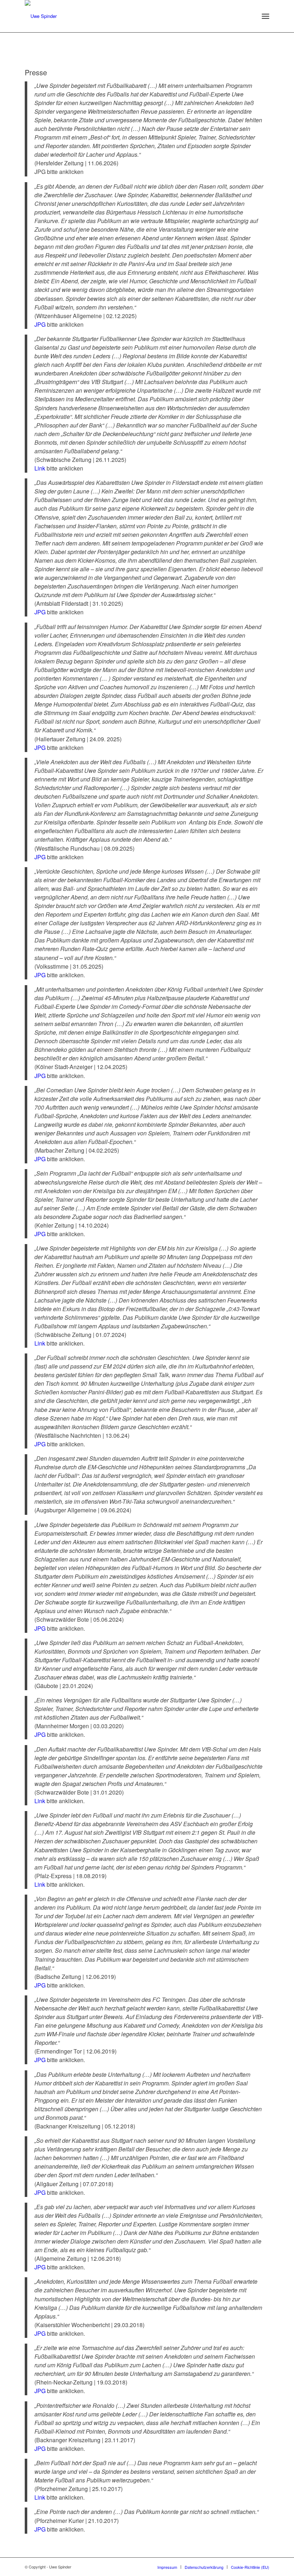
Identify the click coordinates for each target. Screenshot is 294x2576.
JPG (40, 324)
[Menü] (265, 16)
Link (40, 468)
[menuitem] (265, 16)
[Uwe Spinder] (41, 16)
